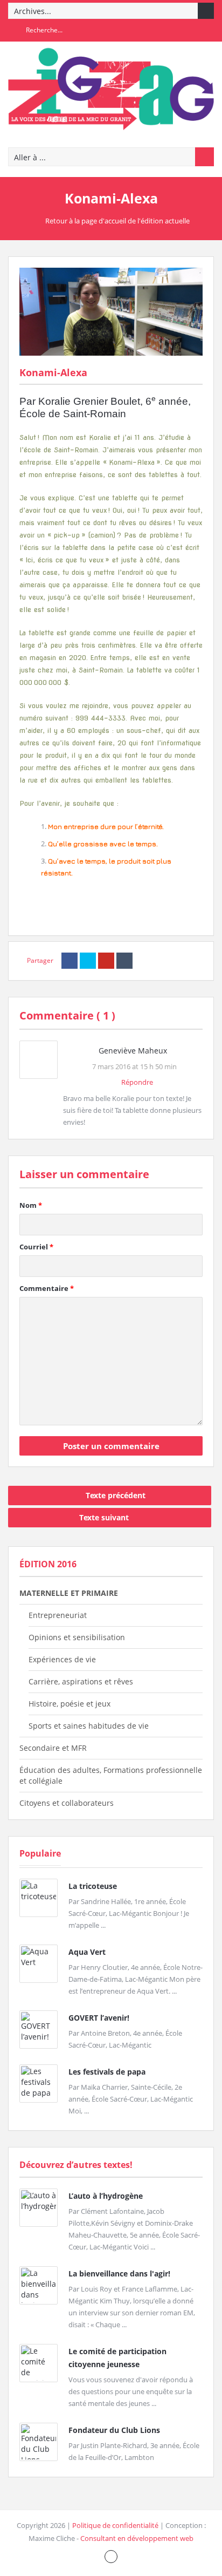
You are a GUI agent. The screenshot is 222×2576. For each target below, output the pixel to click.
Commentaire (47, 1288)
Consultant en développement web (137, 2538)
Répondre (137, 1082)
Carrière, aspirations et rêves (81, 1681)
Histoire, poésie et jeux (70, 1704)
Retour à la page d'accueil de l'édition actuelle (117, 221)
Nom (31, 1205)
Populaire (40, 1853)
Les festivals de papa (107, 2072)
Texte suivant (104, 1517)
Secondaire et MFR (53, 1748)
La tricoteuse (93, 1886)
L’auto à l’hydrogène (106, 2196)
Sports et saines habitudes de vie (89, 1726)
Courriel (36, 1247)
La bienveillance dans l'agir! (119, 2273)
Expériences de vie (62, 1659)
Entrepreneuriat (58, 1615)
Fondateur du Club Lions (114, 2430)
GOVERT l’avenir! (99, 2018)
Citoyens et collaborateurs (67, 1803)
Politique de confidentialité (115, 2525)
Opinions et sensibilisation (77, 1637)
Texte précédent (116, 1495)
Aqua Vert (87, 1952)
